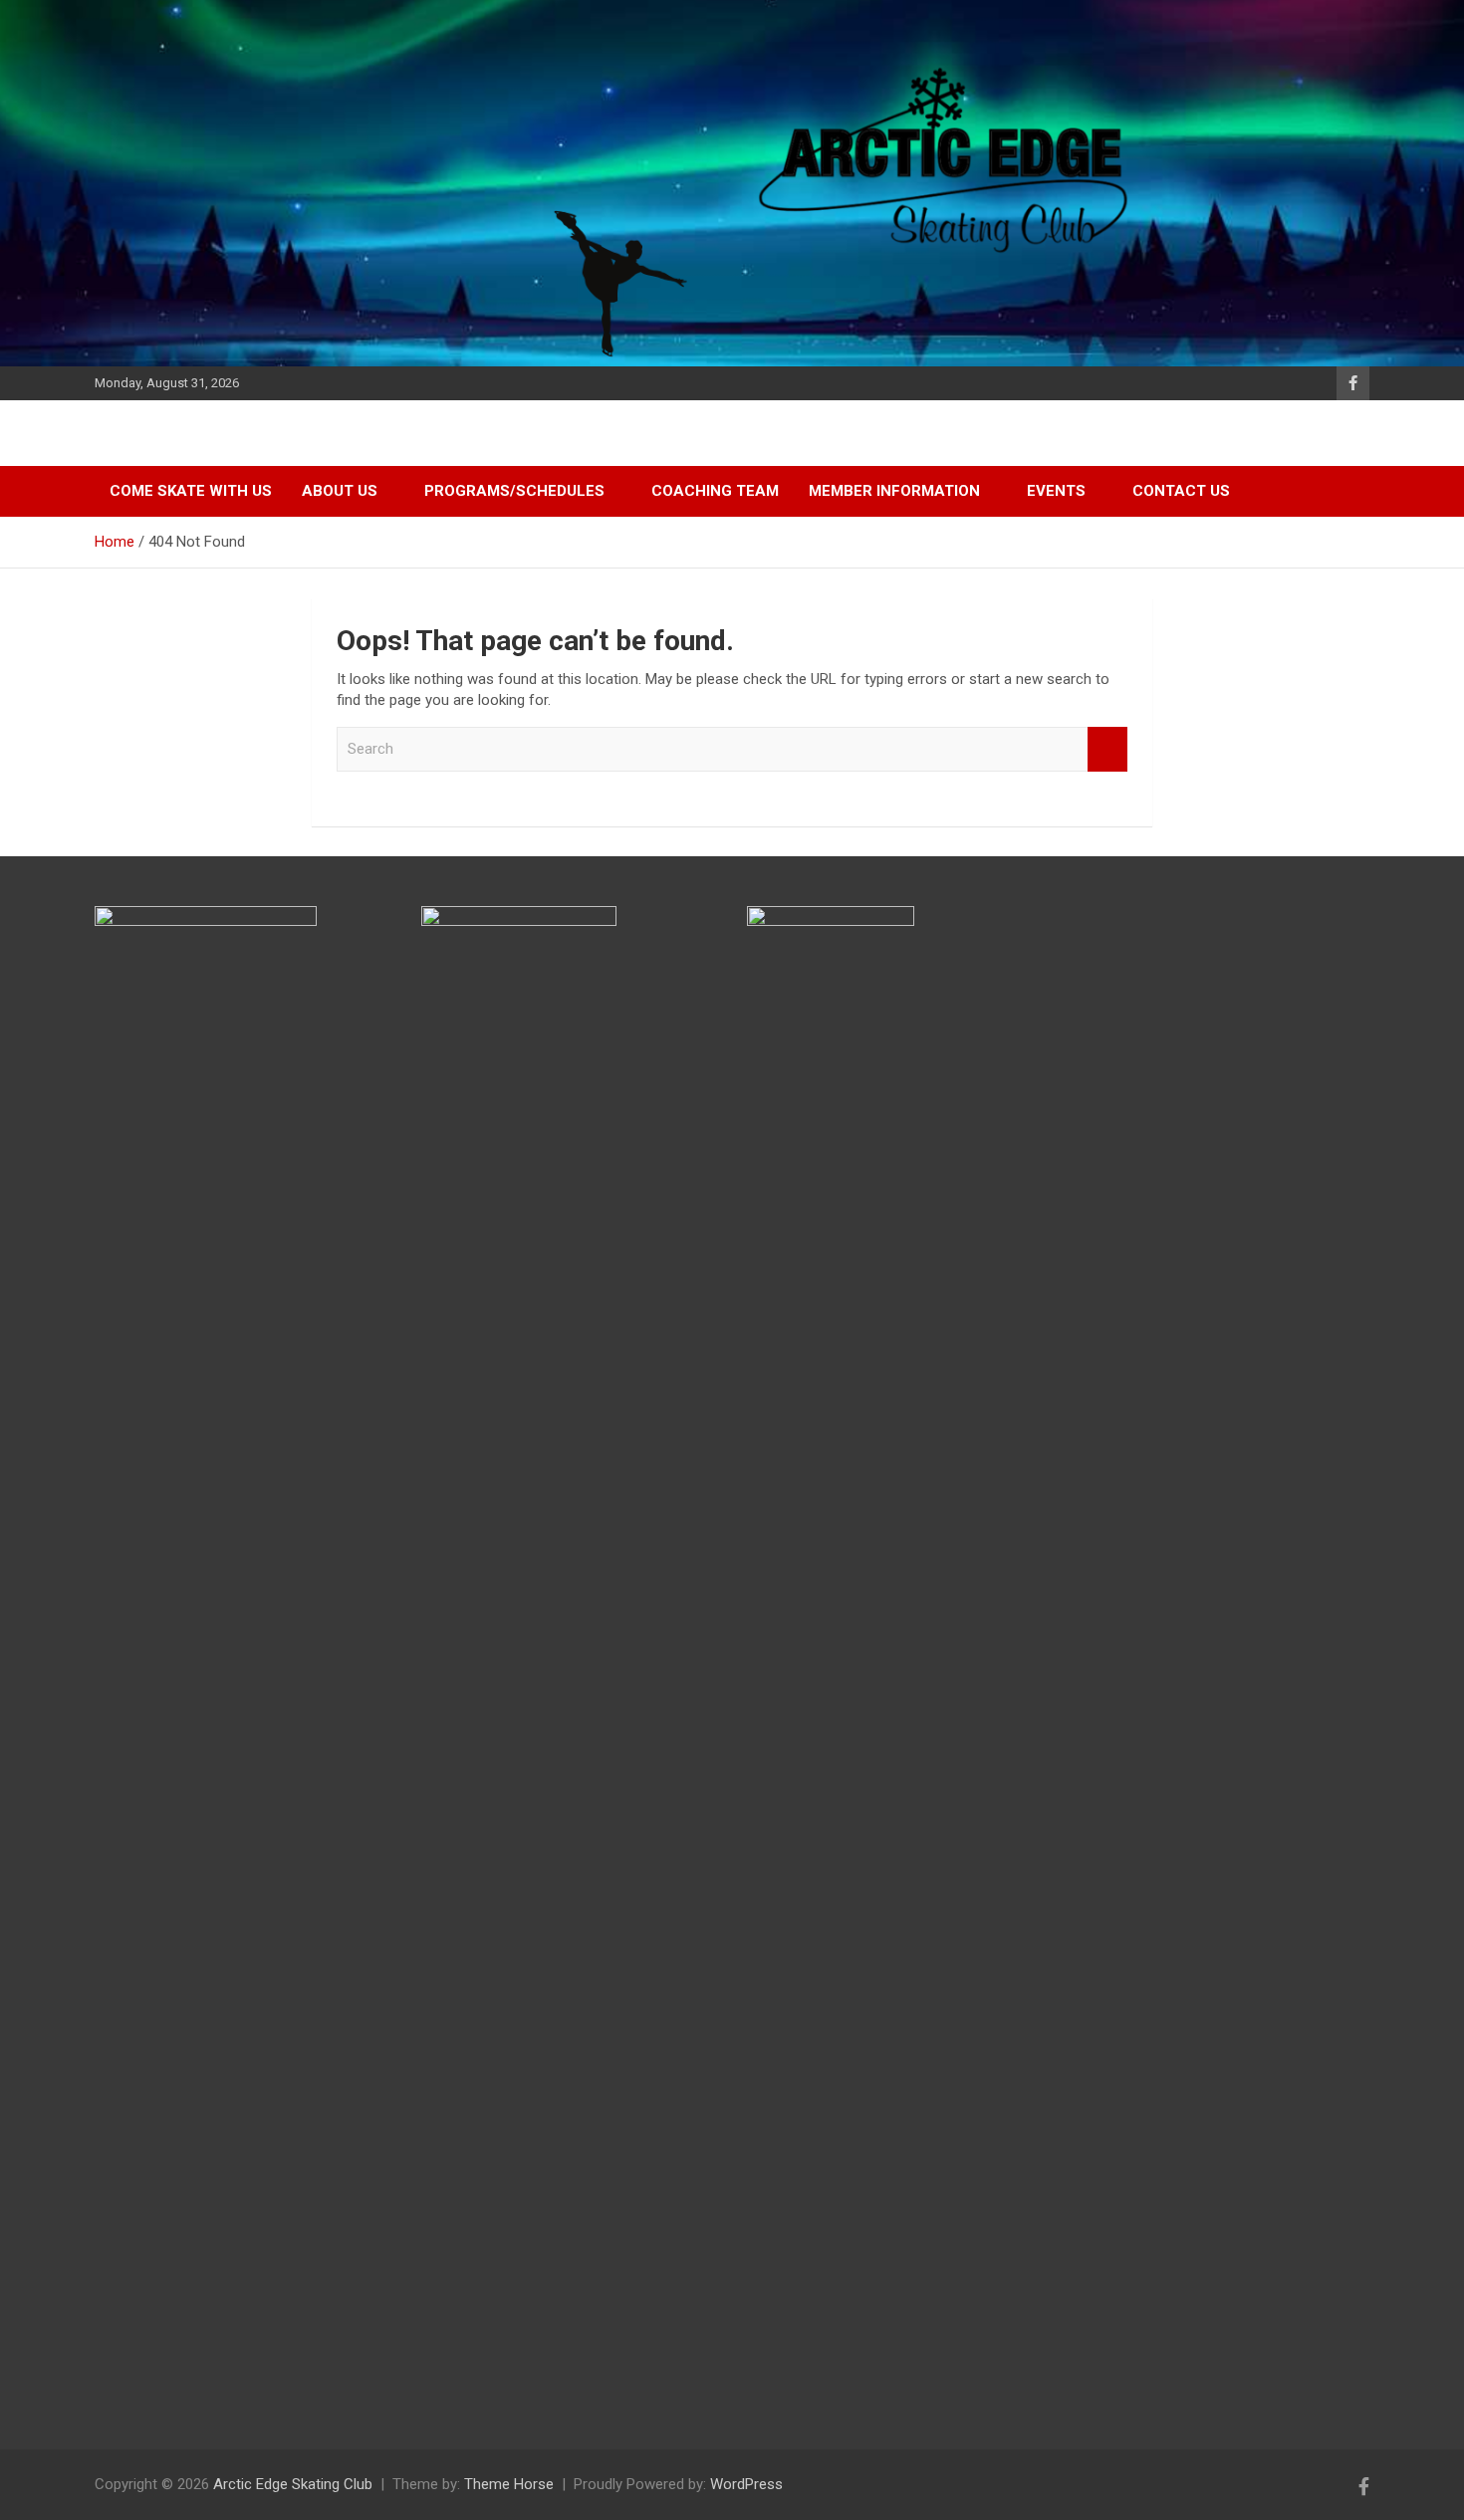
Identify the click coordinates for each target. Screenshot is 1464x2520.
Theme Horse (509, 2484)
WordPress (746, 2484)
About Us (340, 491)
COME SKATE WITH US (191, 491)
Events (1056, 491)
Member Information (894, 491)
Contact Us (1181, 491)
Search (1107, 749)
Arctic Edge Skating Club (293, 2484)
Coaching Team (715, 491)
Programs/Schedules (514, 491)
